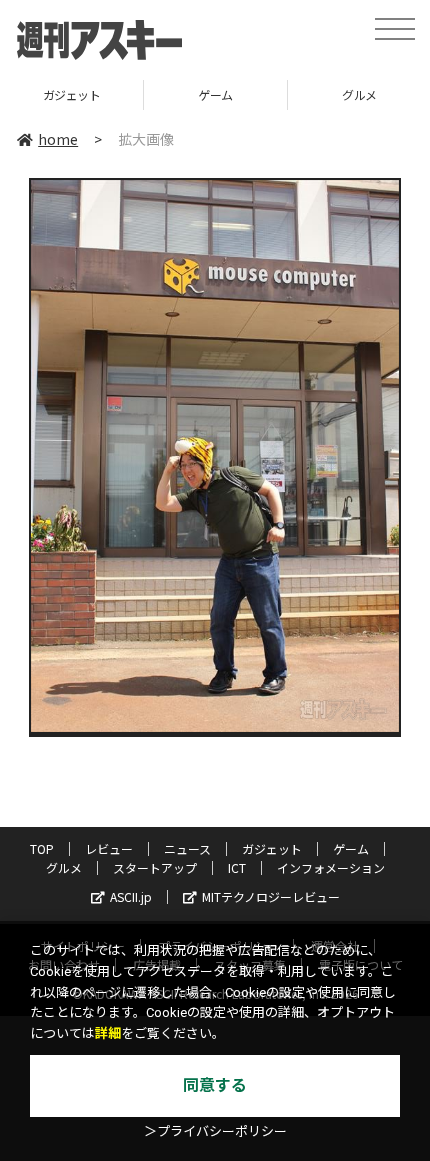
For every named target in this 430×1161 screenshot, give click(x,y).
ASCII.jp (131, 896)
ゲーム (215, 94)
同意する (215, 1085)
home (58, 139)
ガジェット (72, 94)
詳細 (108, 1033)
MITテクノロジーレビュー (271, 896)
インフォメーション (331, 867)
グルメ (64, 867)
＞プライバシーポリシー (215, 1131)
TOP (42, 848)
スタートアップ (155, 867)
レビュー (109, 848)
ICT (237, 867)
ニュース (187, 848)
